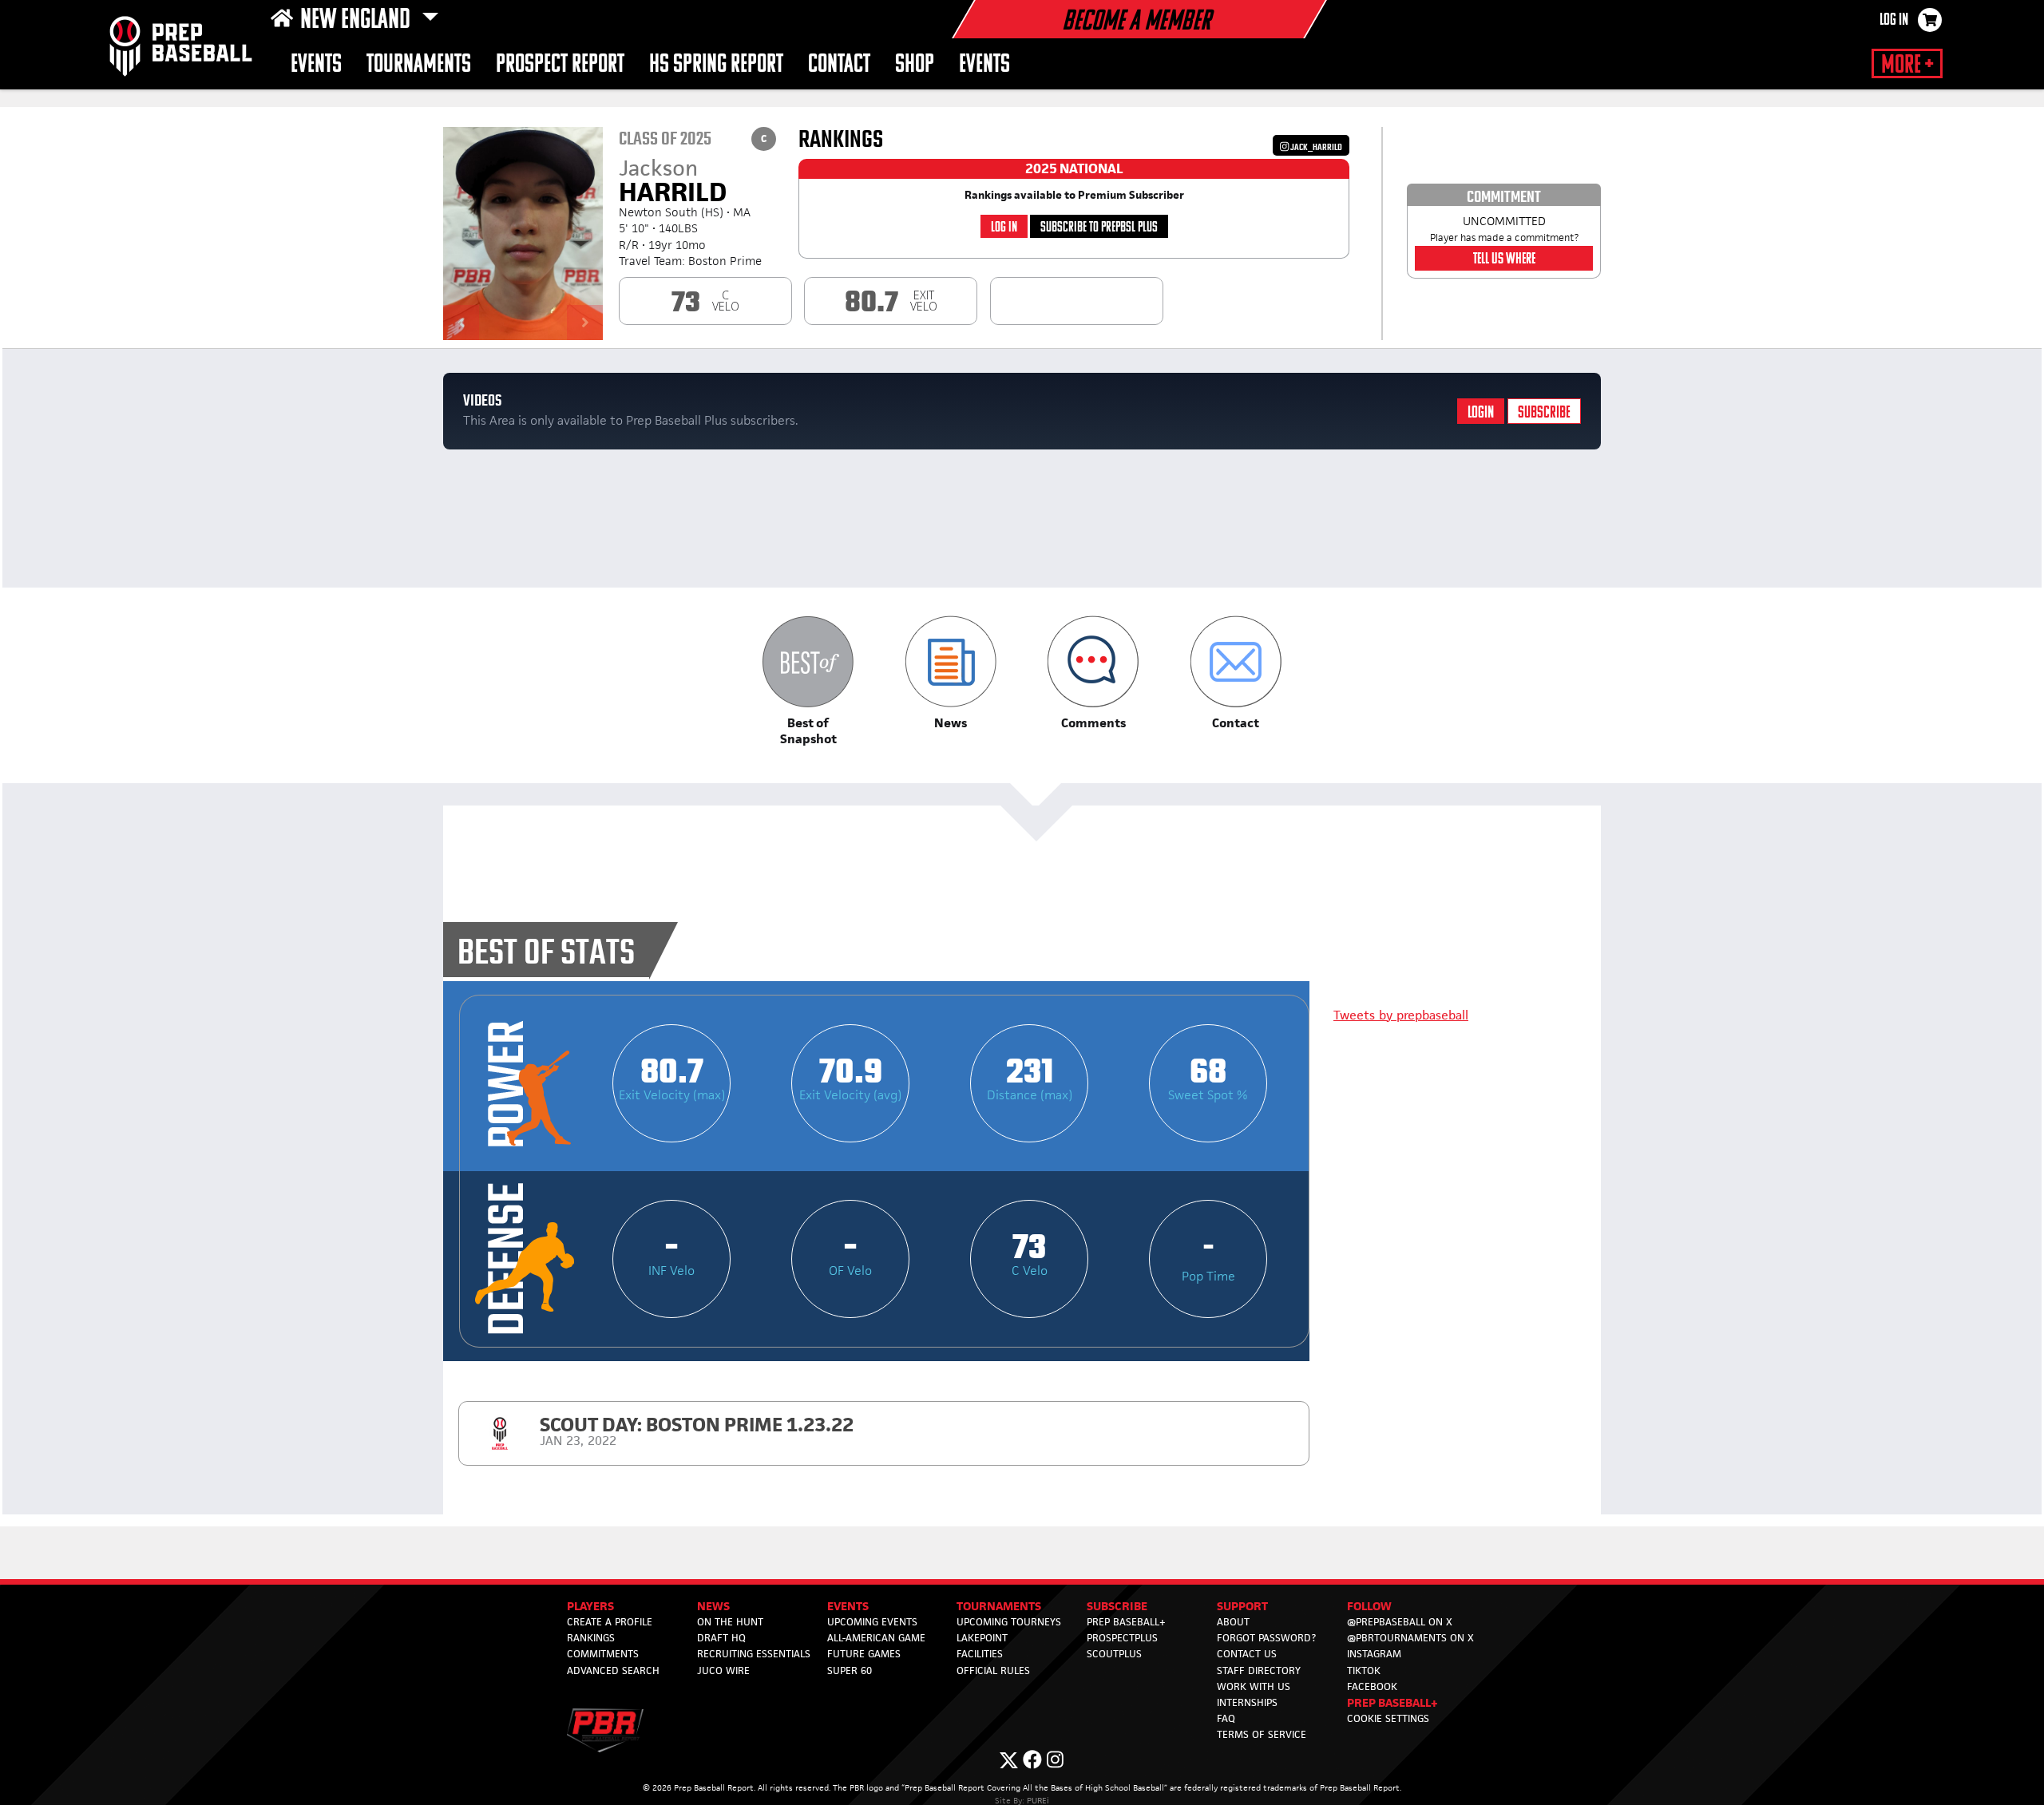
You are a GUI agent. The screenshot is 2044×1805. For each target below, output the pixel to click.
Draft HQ (721, 1638)
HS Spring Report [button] (716, 65)
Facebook (1372, 1686)
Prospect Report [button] (560, 65)
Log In (1894, 21)
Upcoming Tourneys (1009, 1622)
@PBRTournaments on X (1410, 1638)
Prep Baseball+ (1126, 1622)
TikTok (1364, 1670)
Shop (915, 65)
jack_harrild (1315, 147)
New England (358, 21)
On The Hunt (730, 1622)
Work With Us (1254, 1686)
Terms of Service (1262, 1734)
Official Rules (993, 1670)
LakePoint (982, 1638)
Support (1242, 1606)
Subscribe (1544, 413)
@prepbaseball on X (1400, 1622)
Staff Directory (1259, 1670)
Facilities (980, 1654)
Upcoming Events (872, 1622)
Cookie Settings (1388, 1718)
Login (1481, 413)
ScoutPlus (1114, 1654)
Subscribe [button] (1117, 1606)
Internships (1247, 1702)
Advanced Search (613, 1670)
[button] (808, 681)
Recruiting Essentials (754, 1654)
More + (1907, 65)
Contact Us (1247, 1654)
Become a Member (1136, 22)
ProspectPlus (1122, 1638)
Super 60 (850, 1670)
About (1233, 1622)
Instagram (1374, 1654)
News (713, 1606)
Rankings (591, 1638)
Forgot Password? (1266, 1638)
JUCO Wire (723, 1670)
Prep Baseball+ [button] (1392, 1702)
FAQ (1226, 1718)
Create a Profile (610, 1622)
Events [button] (316, 65)
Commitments (603, 1654)
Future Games (864, 1654)
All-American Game (876, 1638)
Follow (1369, 1606)
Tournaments (419, 65)
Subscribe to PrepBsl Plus (1099, 228)
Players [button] (590, 1606)
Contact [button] (839, 65)
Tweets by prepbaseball (1401, 1015)
